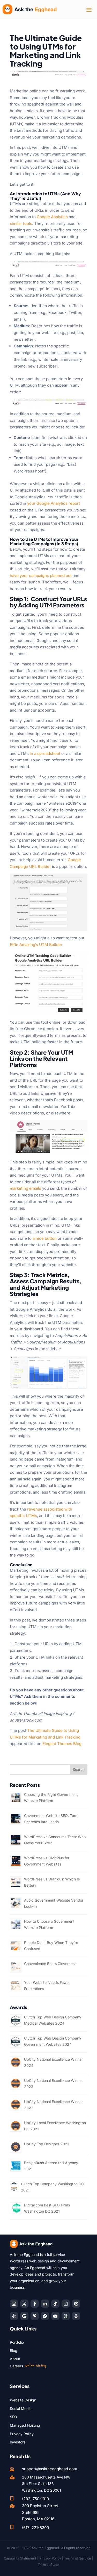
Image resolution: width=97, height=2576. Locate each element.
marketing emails (25, 1188)
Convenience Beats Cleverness (50, 1964)
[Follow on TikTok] (55, 2304)
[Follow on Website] (76, 2316)
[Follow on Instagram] (14, 2304)
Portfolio (17, 2342)
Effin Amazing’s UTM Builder (36, 945)
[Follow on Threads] (66, 2316)
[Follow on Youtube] (55, 2316)
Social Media (21, 2408)
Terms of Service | (79, 2558)
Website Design (23, 2400)
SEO (13, 2417)
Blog (14, 2350)
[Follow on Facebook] (35, 2304)
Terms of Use (48, 2565)
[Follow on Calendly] (66, 2304)
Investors (18, 2442)
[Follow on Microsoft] (76, 2304)
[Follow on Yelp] (14, 2316)
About (15, 2359)
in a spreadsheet (45, 753)
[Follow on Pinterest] (35, 2316)
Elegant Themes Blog (62, 1744)
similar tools (21, 223)
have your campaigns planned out (41, 576)
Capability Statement (20, 2558)
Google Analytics (52, 217)
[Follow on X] (24, 2304)
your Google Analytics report (54, 503)
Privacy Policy (22, 2434)
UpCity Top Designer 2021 (46, 2144)
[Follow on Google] (24, 2316)
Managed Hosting (25, 2425)
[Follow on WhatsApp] (45, 2316)
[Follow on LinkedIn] (45, 2304)
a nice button (45, 1238)
